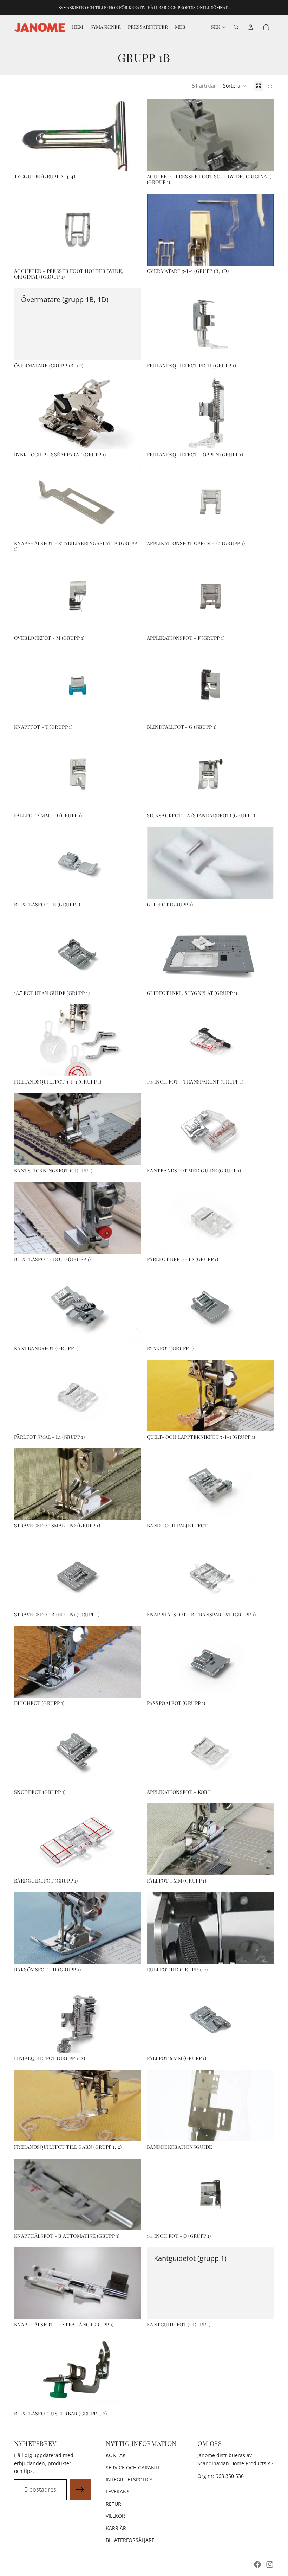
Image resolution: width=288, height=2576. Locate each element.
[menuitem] (180, 27)
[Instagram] (270, 2564)
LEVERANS (118, 2491)
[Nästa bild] (263, 952)
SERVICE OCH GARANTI (132, 2468)
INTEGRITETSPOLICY (129, 2479)
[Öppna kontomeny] (251, 27)
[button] (235, 86)
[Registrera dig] (80, 2490)
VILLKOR (115, 2516)
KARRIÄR (116, 2528)
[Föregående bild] (157, 952)
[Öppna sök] (236, 27)
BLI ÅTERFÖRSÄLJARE (130, 2540)
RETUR (113, 2504)
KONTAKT (117, 2455)
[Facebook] (257, 2564)
